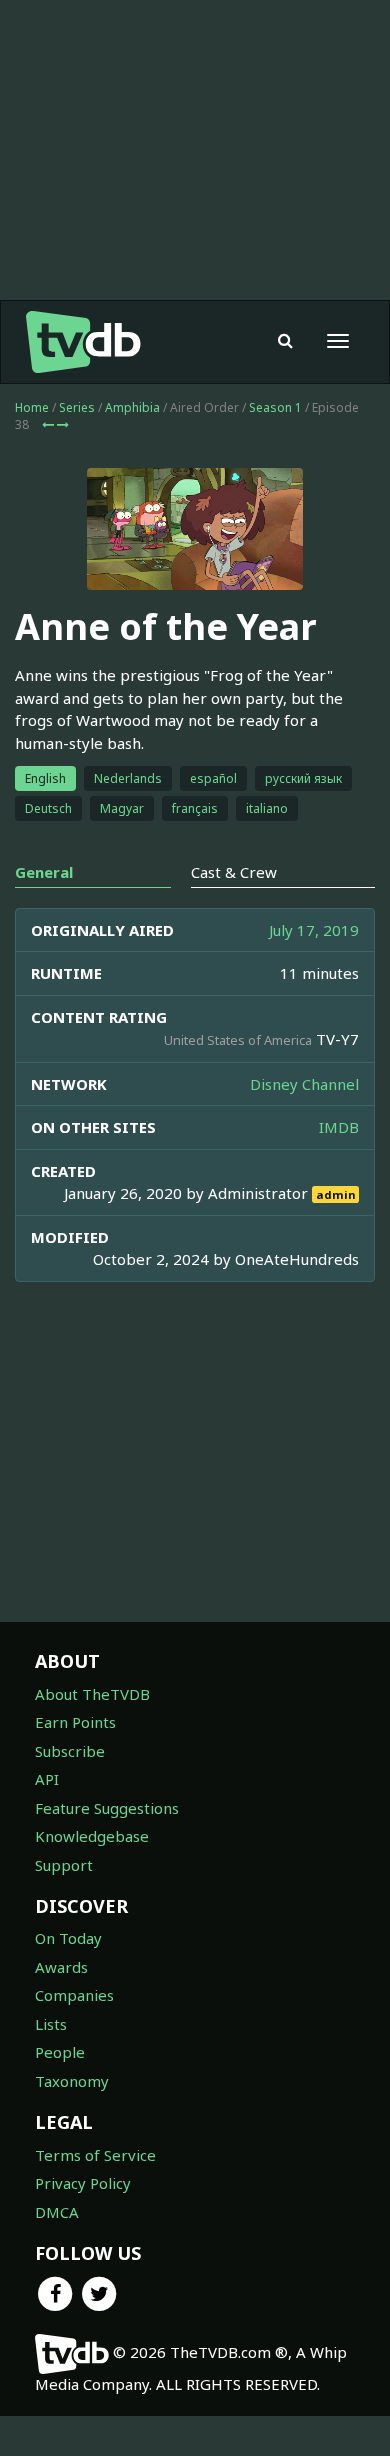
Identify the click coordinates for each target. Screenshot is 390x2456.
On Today (68, 1938)
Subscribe (70, 1751)
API (47, 1779)
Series (77, 407)
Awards (61, 1967)
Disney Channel (304, 1084)
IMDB (339, 1127)
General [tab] (44, 872)
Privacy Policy (83, 2183)
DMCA (57, 2212)
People (60, 2052)
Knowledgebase (92, 1836)
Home (32, 407)
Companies (74, 1995)
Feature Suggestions (107, 1808)
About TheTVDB (92, 1694)
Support (64, 1865)
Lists (51, 2024)
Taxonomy (72, 2081)
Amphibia (132, 407)
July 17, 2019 (314, 930)
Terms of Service (95, 2155)
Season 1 (275, 407)
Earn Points (75, 1722)
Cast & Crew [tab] (234, 872)
